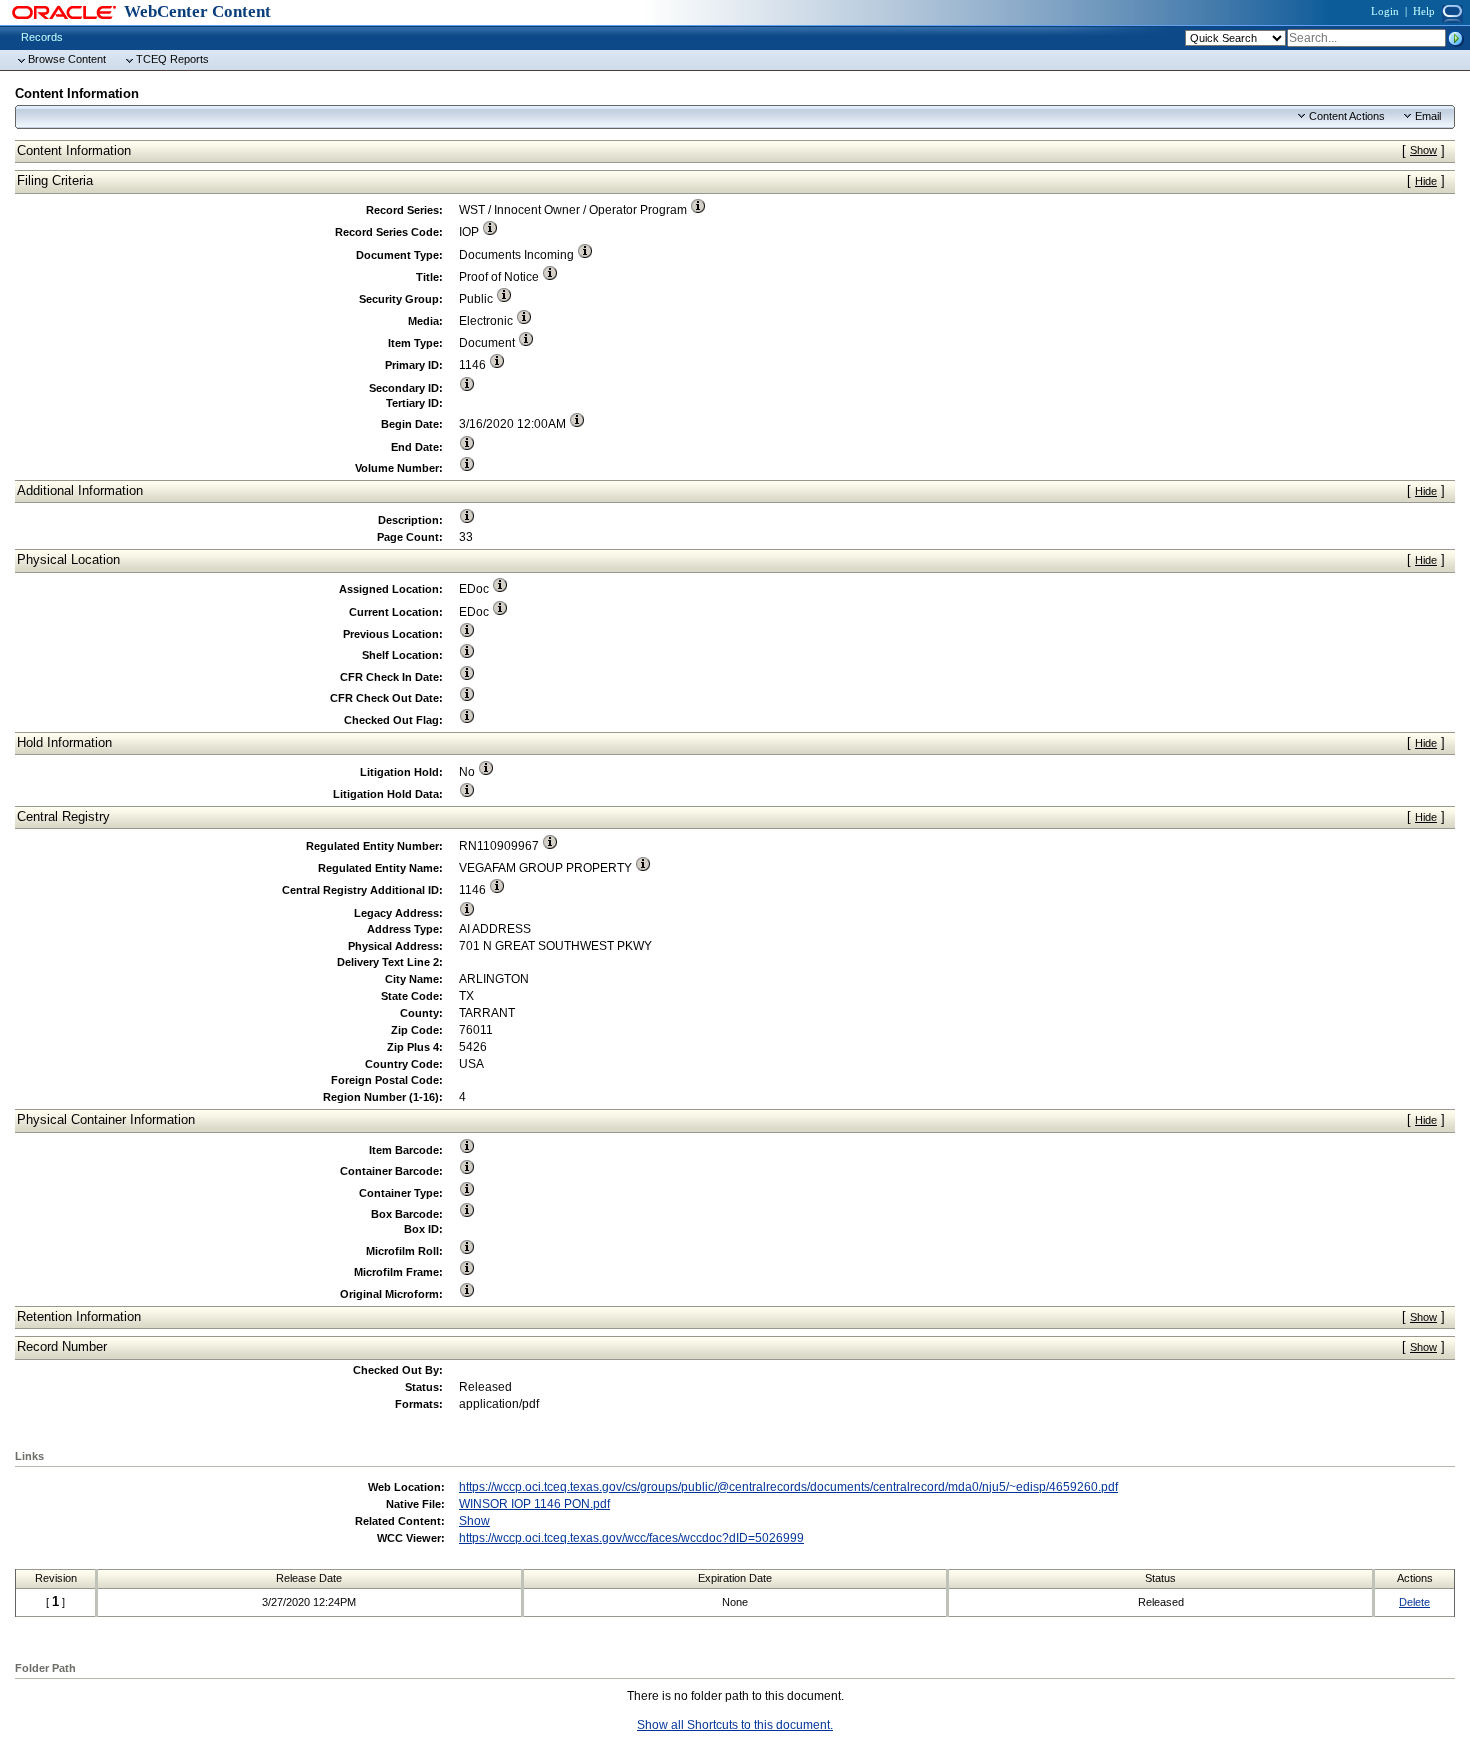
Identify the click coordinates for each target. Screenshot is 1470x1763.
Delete (1414, 1602)
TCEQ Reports (172, 59)
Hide (1426, 181)
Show (1423, 150)
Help (1424, 11)
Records (42, 37)
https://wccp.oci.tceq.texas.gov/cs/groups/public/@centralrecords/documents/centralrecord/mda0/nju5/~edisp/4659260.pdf (788, 1487)
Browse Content (67, 59)
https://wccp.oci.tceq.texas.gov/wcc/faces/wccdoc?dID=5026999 (631, 1538)
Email (1428, 116)
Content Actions (1347, 116)
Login (1385, 11)
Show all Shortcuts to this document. (735, 1725)
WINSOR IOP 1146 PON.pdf (534, 1504)
